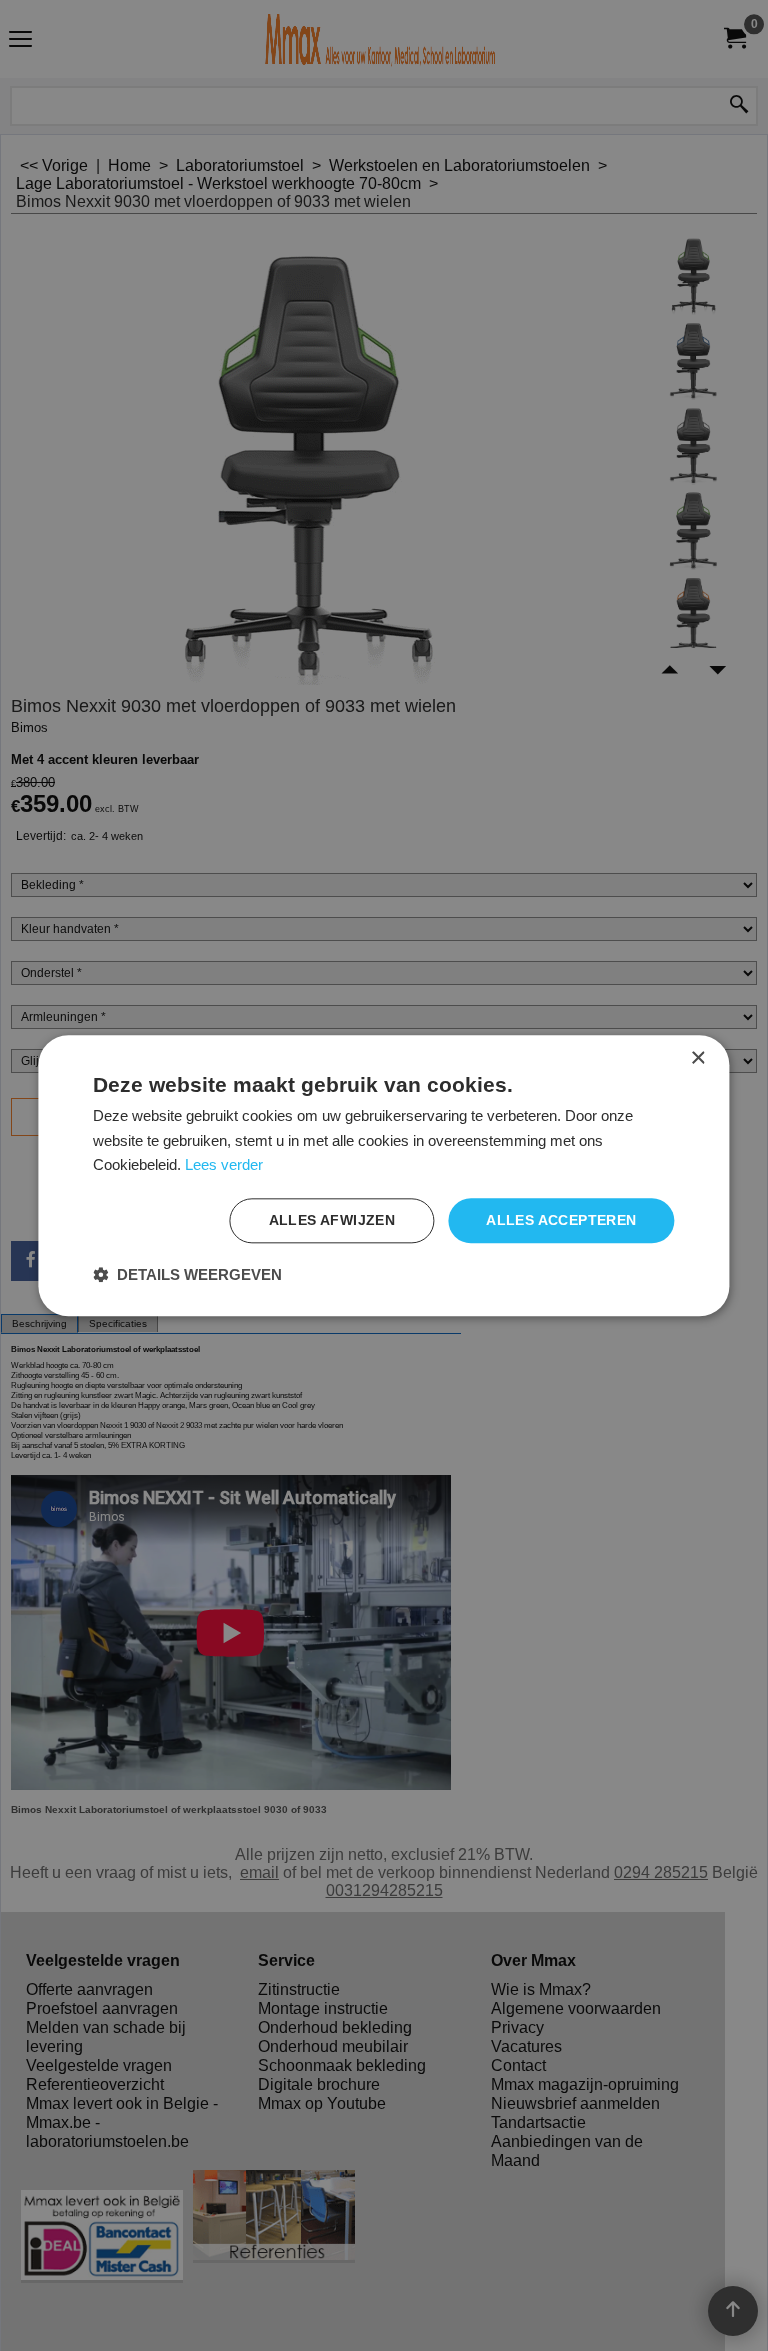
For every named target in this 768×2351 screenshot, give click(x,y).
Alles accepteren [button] (561, 1220)
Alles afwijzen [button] (332, 1220)
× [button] (697, 1058)
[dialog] (383, 1175)
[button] (187, 1274)
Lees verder (224, 1165)
